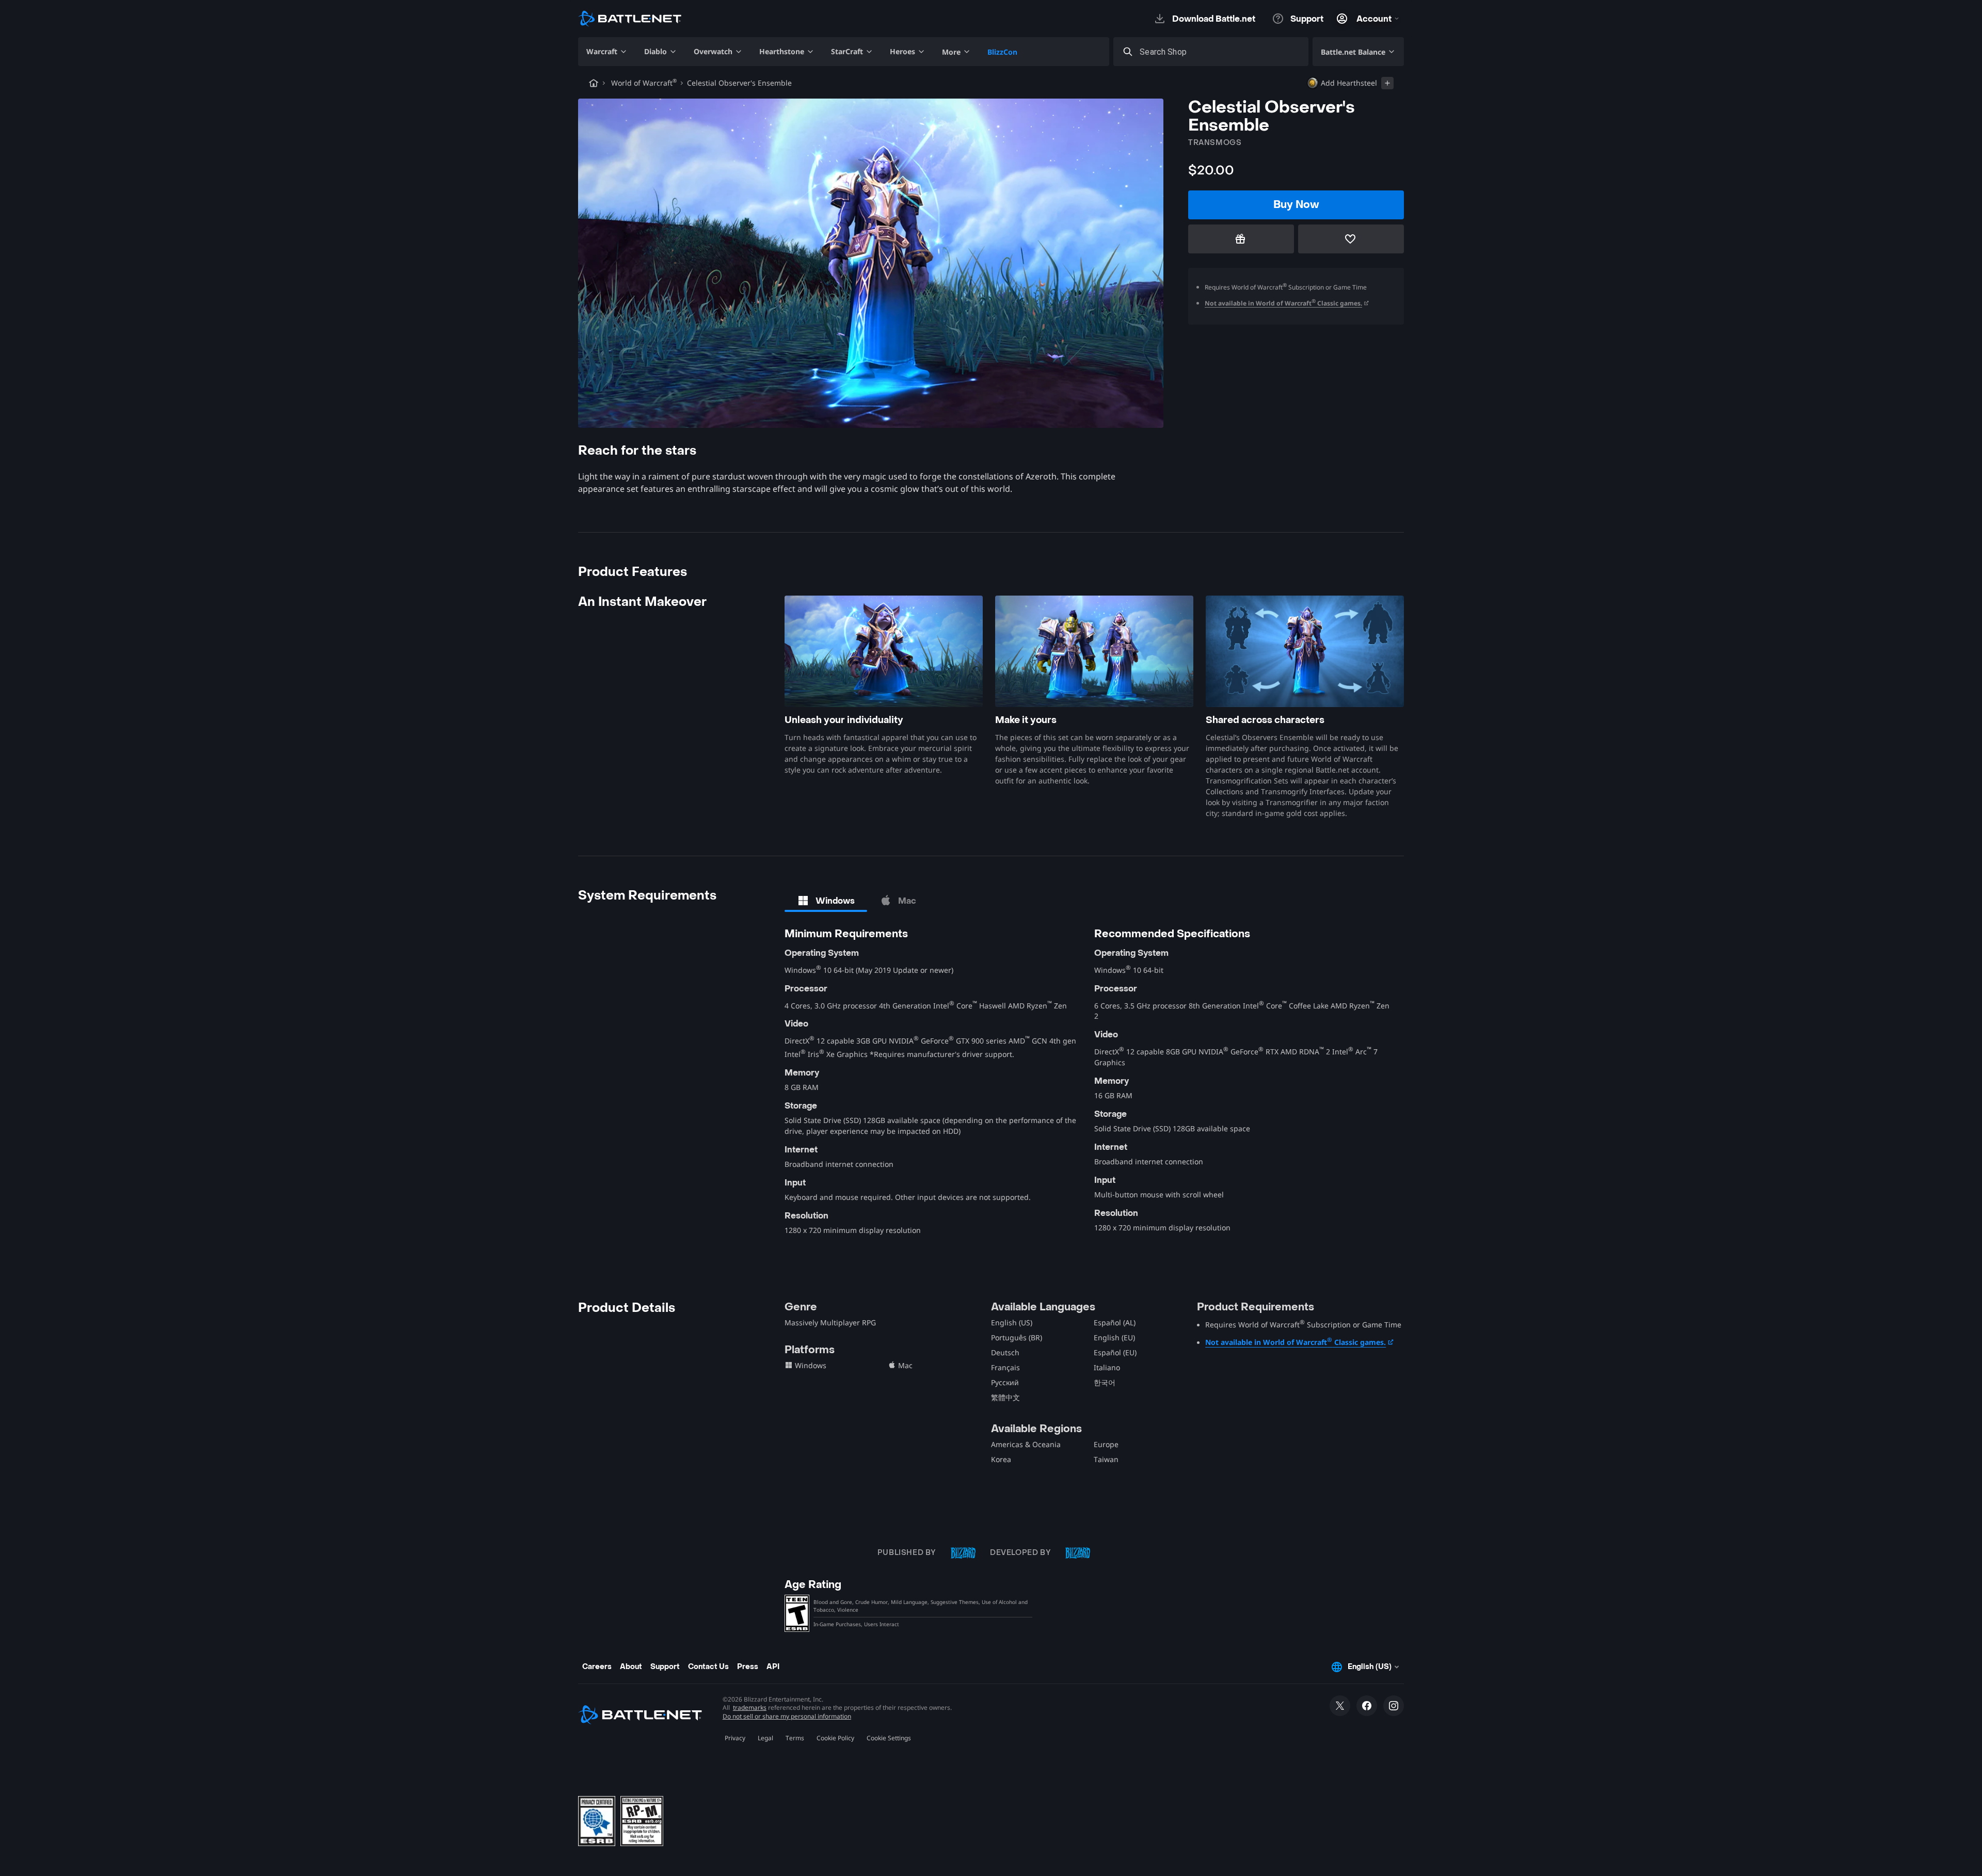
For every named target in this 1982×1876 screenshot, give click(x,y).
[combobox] (1220, 52)
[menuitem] (607, 52)
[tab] (826, 901)
